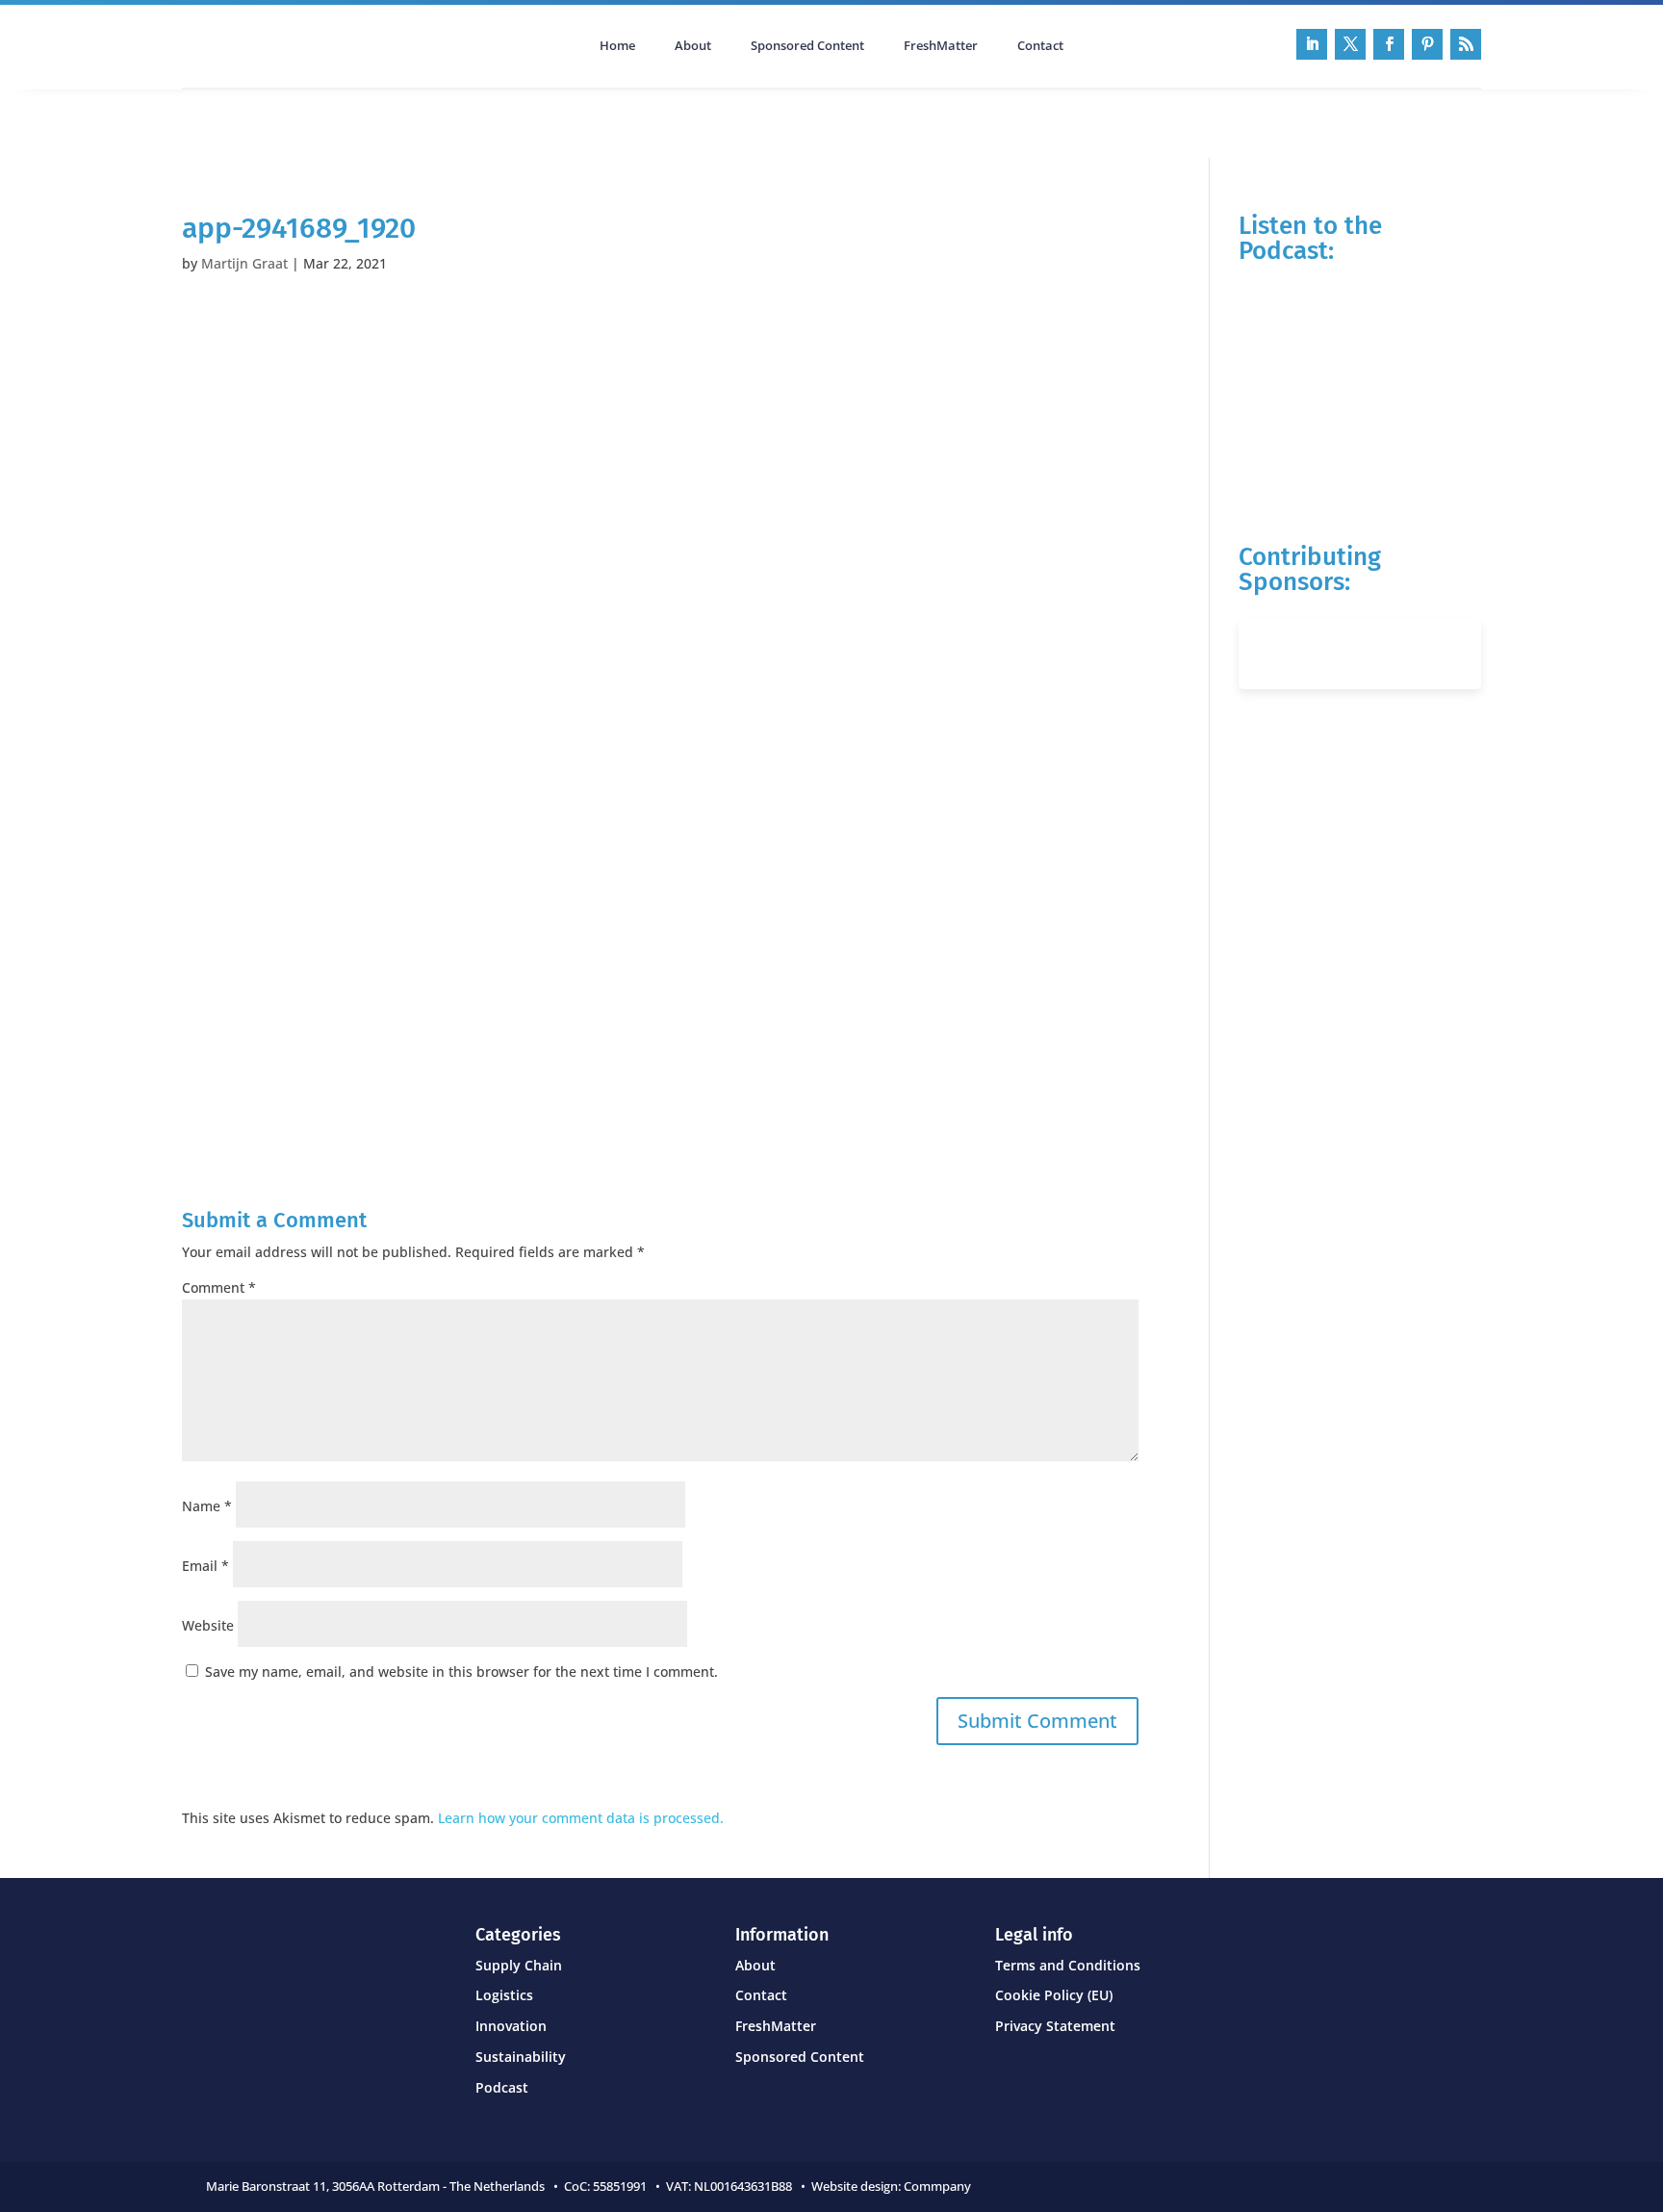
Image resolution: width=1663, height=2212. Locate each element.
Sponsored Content (807, 46)
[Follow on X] (1350, 44)
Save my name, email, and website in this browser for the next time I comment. (461, 1672)
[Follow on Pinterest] (1427, 44)
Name (207, 1506)
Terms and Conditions (1068, 1965)
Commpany (939, 2186)
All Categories (236, 121)
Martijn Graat (244, 263)
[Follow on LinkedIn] (1312, 44)
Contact (1040, 46)
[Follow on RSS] (1466, 44)
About (693, 46)
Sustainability (521, 2057)
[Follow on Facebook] (1389, 44)
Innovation (511, 2026)
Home (617, 46)
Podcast (387, 121)
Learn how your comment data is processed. (581, 1818)
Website (208, 1625)
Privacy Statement (1055, 2026)
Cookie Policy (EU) (1054, 1995)
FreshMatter (941, 46)
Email (205, 1566)
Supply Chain (519, 1965)
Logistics (504, 1995)
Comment (219, 1287)
